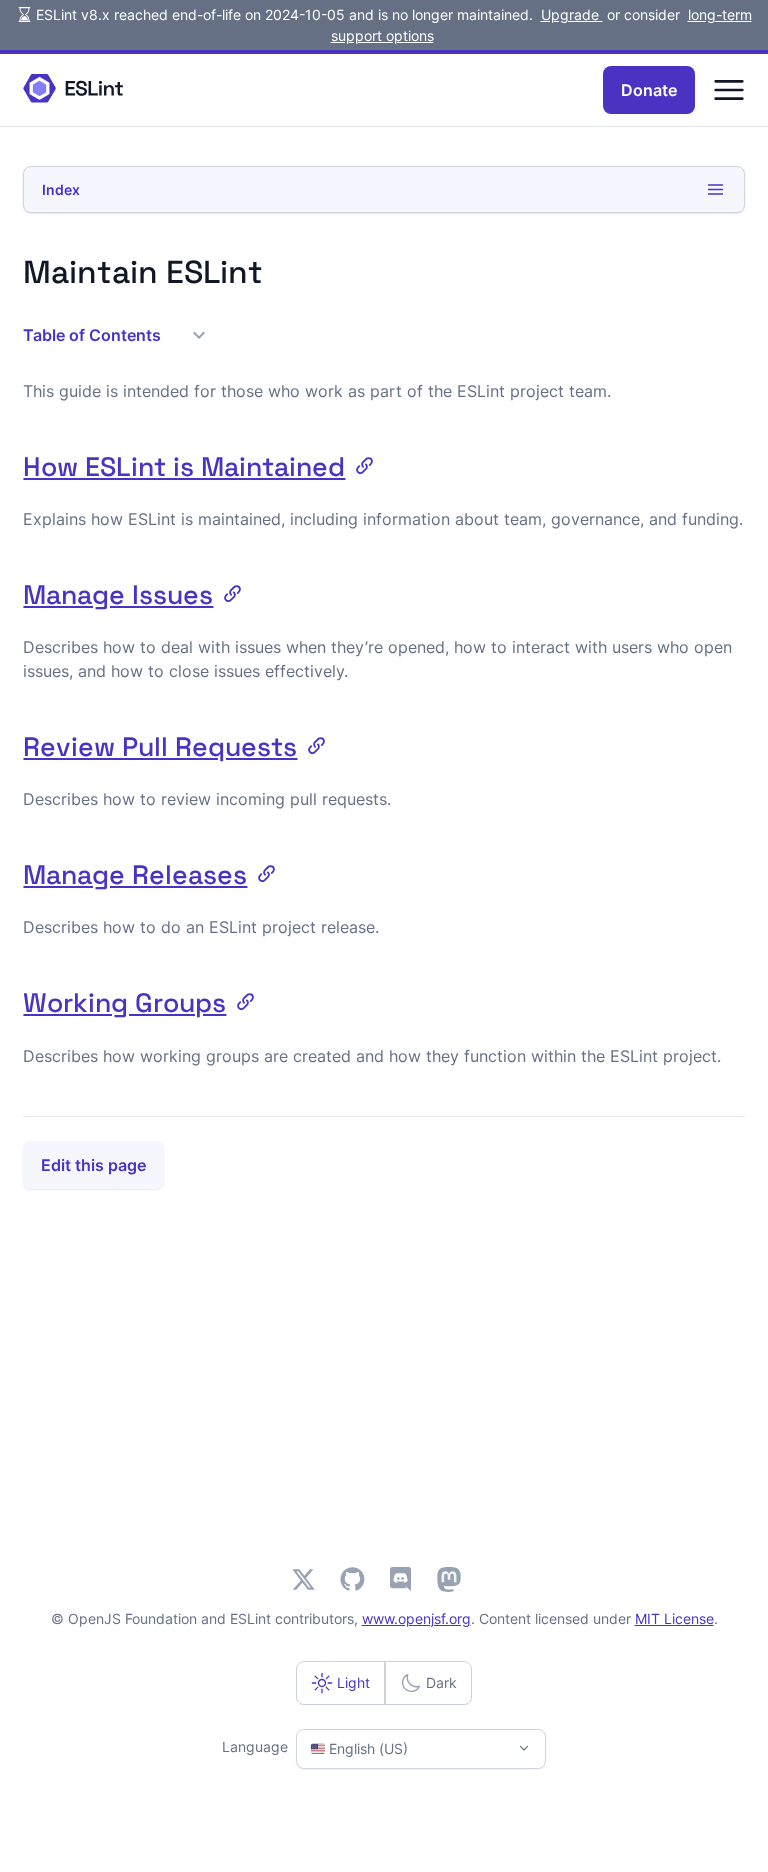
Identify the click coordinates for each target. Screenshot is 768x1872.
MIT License (674, 1618)
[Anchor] (358, 464)
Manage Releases (135, 875)
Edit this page (93, 1165)
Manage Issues (118, 595)
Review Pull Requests (160, 747)
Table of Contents (92, 335)
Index (61, 189)
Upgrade (572, 14)
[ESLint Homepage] (73, 89)
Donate (649, 90)
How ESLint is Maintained (184, 467)
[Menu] (729, 90)
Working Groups (124, 1003)
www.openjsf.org (416, 1618)
